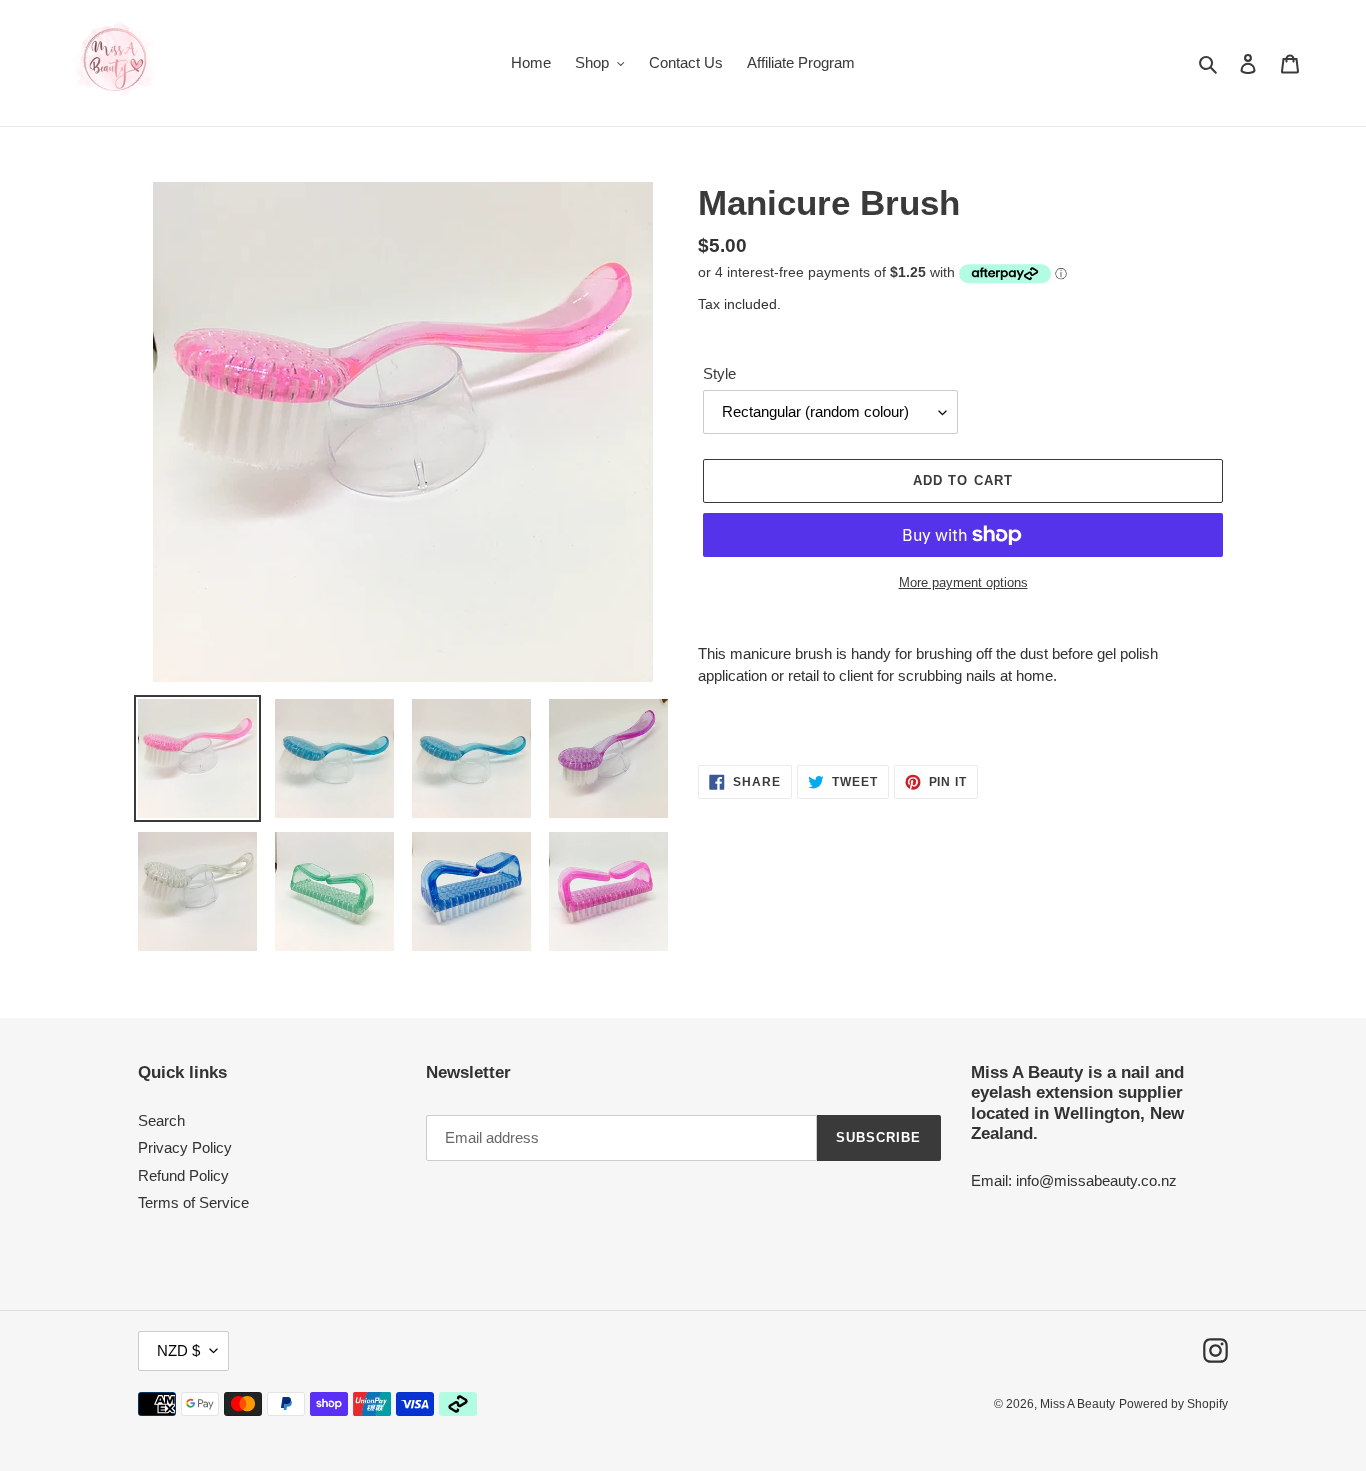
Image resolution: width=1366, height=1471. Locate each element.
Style (719, 373)
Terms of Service (193, 1202)
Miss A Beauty (1077, 1404)
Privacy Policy (185, 1147)
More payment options (963, 582)
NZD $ (178, 1350)
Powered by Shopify (1173, 1404)
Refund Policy (183, 1175)
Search (161, 1120)
